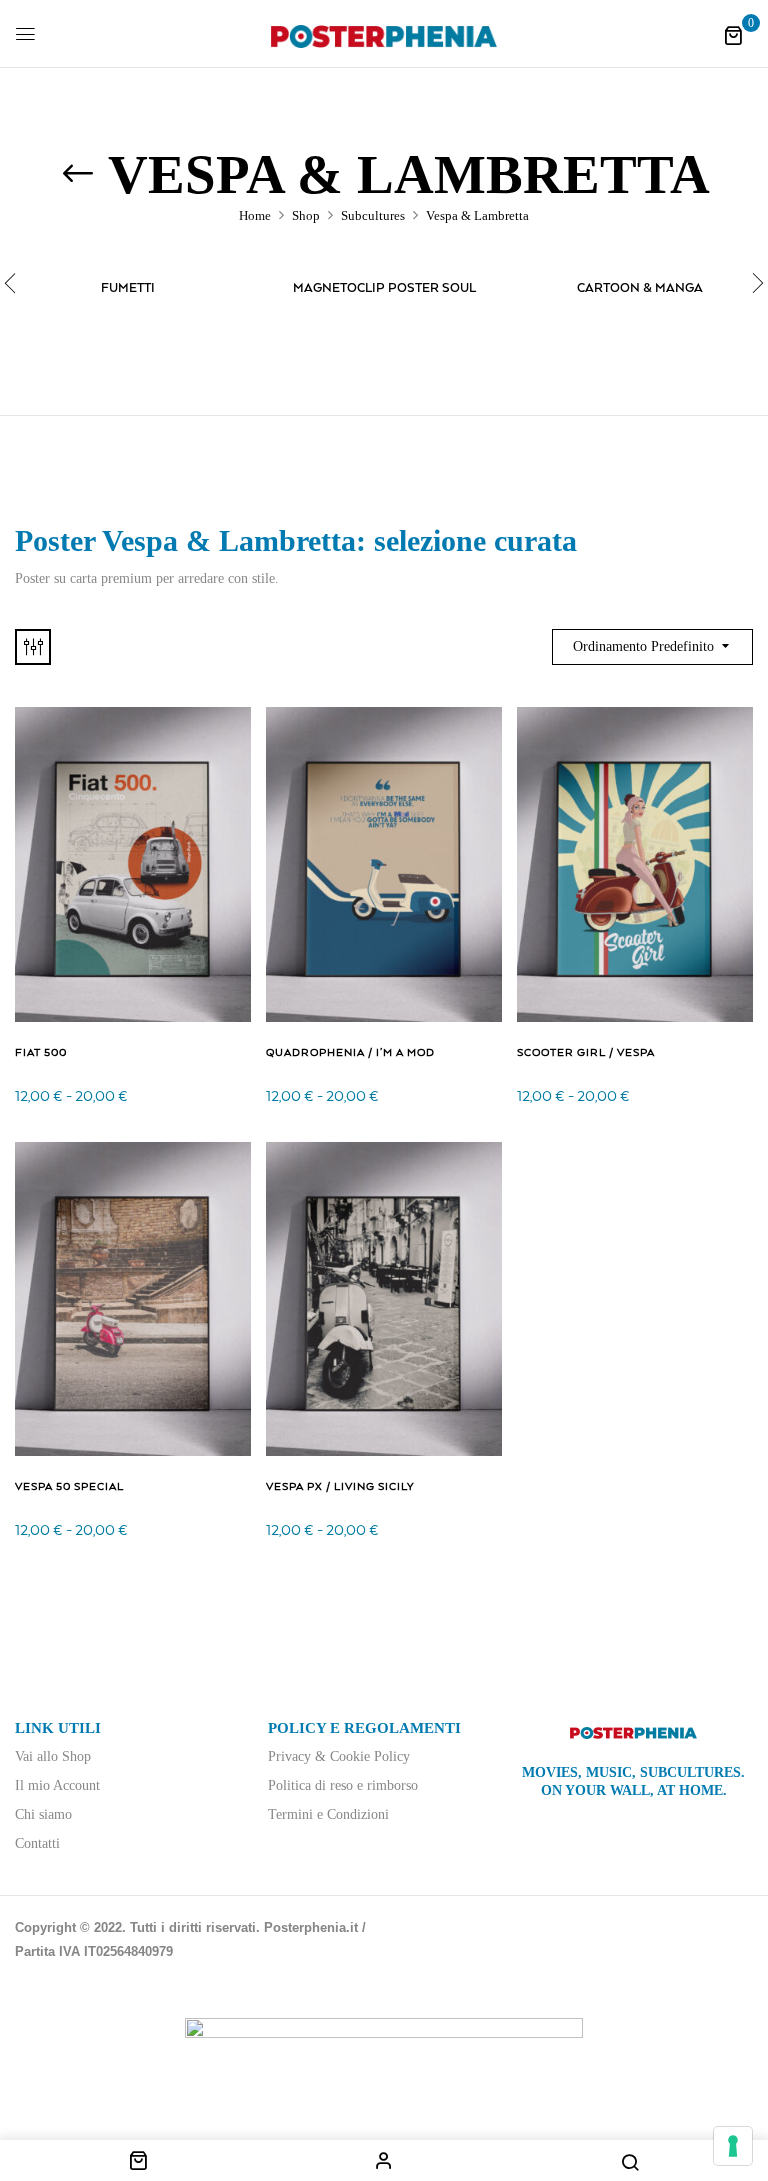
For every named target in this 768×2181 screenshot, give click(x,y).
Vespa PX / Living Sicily (340, 1487)
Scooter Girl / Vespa (586, 1053)
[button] (733, 35)
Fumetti (128, 288)
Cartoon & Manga (640, 288)
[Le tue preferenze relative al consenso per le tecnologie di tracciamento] (733, 2146)
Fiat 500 (41, 1053)
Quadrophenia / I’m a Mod (350, 1053)
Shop (306, 215)
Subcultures (373, 215)
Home (255, 215)
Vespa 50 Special (69, 1487)
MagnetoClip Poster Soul (384, 288)
